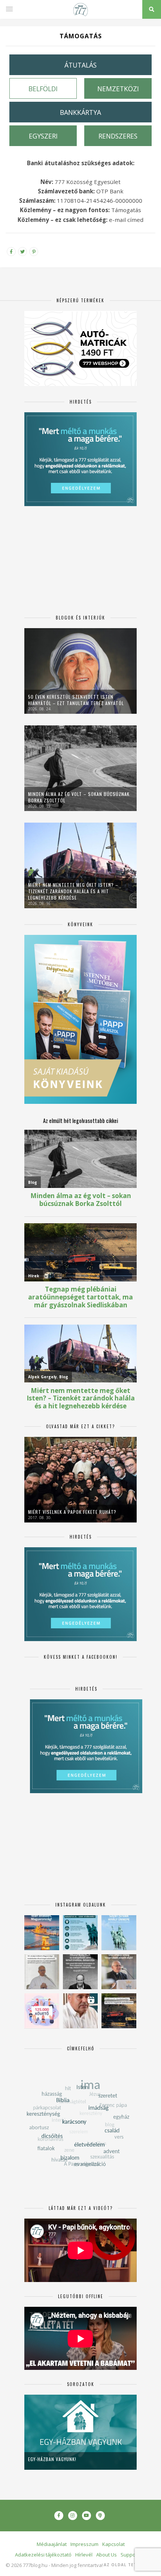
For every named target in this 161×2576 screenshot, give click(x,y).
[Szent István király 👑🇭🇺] (80, 1933)
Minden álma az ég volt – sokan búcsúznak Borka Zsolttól (79, 797)
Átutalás (80, 65)
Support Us (133, 2555)
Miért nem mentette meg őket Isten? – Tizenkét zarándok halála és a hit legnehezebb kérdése (73, 891)
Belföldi (43, 89)
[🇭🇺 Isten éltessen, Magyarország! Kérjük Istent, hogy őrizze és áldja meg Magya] (42, 1933)
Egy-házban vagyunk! (52, 2459)
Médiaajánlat (52, 2544)
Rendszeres (118, 136)
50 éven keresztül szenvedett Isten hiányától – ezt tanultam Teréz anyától (76, 700)
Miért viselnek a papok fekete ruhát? (72, 1512)
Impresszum (84, 2544)
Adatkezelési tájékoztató (43, 2555)
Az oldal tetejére (127, 2565)
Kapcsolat (113, 2544)
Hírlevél (84, 2555)
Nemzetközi (118, 89)
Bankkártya (80, 112)
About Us (107, 2555)
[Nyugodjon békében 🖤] (80, 1972)
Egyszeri (43, 136)
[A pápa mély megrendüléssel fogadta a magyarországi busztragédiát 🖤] (42, 1972)
